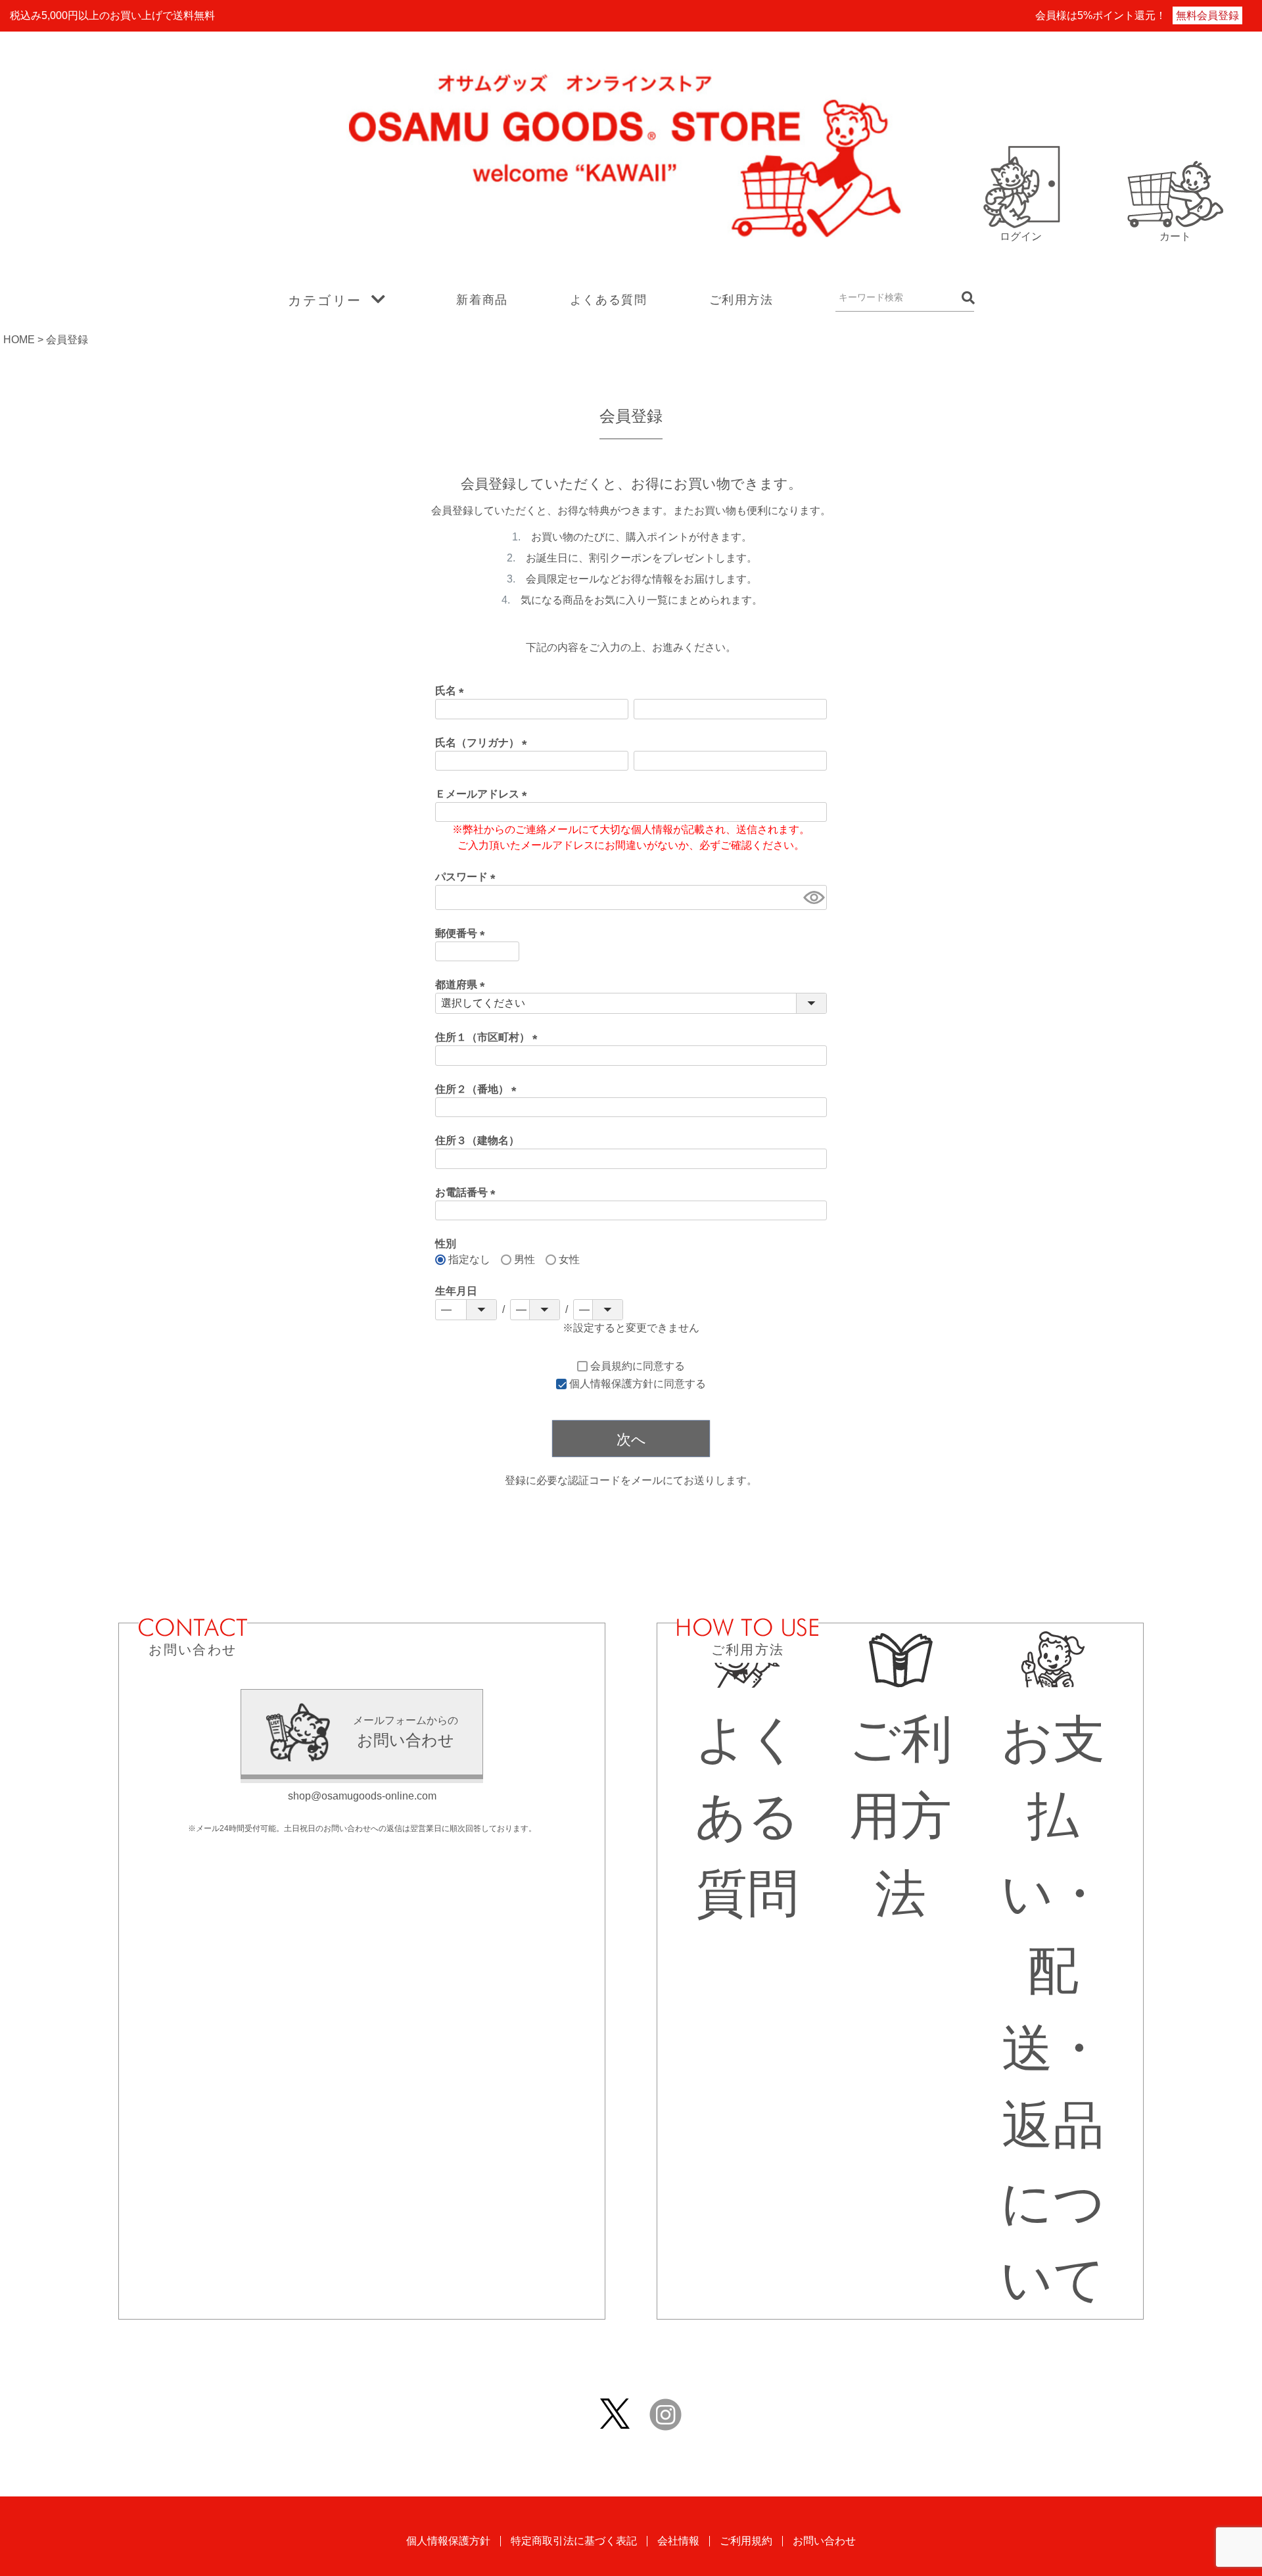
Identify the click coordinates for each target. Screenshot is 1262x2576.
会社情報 (678, 2541)
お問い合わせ (824, 2541)
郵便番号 (463, 933)
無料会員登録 (1207, 15)
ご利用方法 (741, 300)
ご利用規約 (746, 2541)
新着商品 (482, 300)
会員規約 (611, 1366)
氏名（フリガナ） (484, 743)
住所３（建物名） (477, 1140)
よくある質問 (609, 300)
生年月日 (456, 1291)
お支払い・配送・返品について (1053, 2009)
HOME (19, 340)
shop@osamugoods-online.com (362, 1796)
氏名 (452, 691)
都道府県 (463, 985)
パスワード (468, 877)
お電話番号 (468, 1192)
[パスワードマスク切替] (813, 897)
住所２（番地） (479, 1089)
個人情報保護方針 (611, 1384)
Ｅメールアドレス (484, 794)
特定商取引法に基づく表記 (574, 2541)
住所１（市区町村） (489, 1037)
